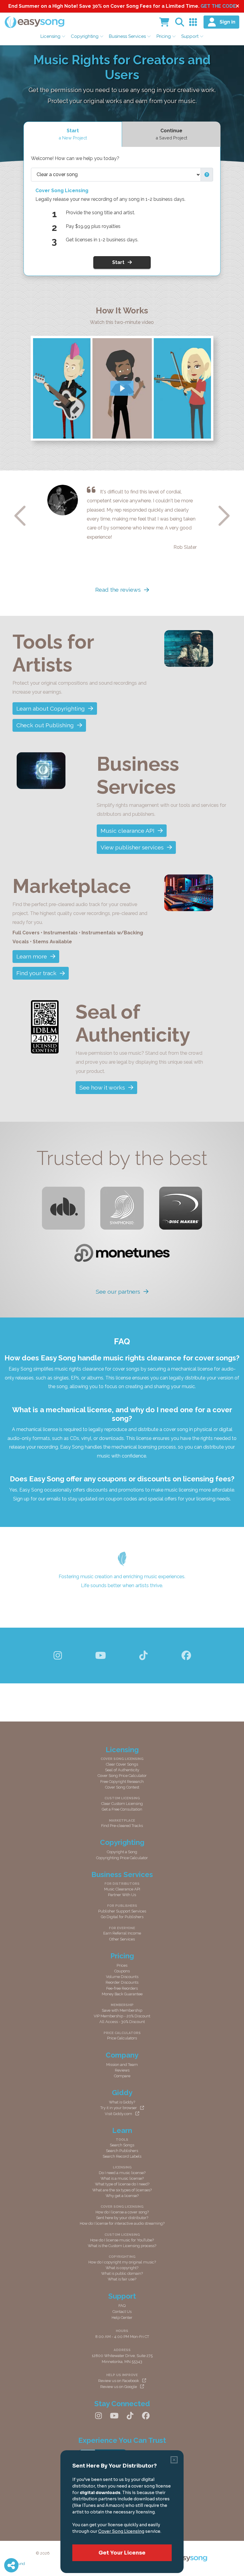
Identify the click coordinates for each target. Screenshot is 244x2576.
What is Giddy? (122, 2102)
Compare (122, 2076)
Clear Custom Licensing (122, 1804)
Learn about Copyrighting (51, 709)
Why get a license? (122, 2196)
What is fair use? (122, 2279)
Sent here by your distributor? (122, 2218)
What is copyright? (122, 2268)
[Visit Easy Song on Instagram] (58, 1656)
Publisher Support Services (122, 1911)
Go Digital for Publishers (122, 1917)
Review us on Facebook (119, 2381)
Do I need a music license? (122, 2173)
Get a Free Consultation (122, 1809)
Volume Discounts (122, 1977)
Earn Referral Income (122, 1933)
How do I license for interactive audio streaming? (122, 2223)
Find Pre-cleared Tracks (122, 1826)
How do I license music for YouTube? (122, 2240)
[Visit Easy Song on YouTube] (101, 1656)
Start (118, 262)
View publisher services (132, 847)
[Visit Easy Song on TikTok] (143, 1656)
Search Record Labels (122, 2156)
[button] (207, 175)
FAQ (122, 2306)
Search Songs (122, 2145)
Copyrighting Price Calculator (122, 1858)
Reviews (122, 2070)
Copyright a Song (122, 1852)
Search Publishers (122, 2151)
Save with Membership (122, 2010)
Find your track (36, 973)
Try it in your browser (119, 2108)
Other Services (122, 1939)
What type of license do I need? (122, 2184)
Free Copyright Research (122, 1782)
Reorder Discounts (122, 1982)
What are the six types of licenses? (122, 2190)
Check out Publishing (45, 725)
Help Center (122, 2318)
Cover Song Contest (122, 1787)
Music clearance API (128, 831)
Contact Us (122, 2312)
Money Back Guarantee (122, 1994)
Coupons (122, 1971)
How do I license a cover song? (122, 2212)
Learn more (32, 956)
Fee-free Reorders (122, 1988)
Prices (122, 1965)
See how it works (102, 1087)
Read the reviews (118, 590)
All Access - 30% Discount (122, 2022)
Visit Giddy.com (118, 2114)
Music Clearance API (122, 1889)
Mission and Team (122, 2065)
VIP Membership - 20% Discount (122, 2016)
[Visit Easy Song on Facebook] (186, 1656)
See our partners (118, 1292)
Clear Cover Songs (122, 1764)
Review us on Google (119, 2387)
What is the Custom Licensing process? (122, 2246)
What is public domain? (122, 2273)
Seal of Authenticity (122, 1770)
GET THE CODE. (219, 6)
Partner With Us (122, 1895)
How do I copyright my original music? (122, 2262)
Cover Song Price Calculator (122, 1776)
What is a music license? (122, 2178)
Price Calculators (122, 2038)
